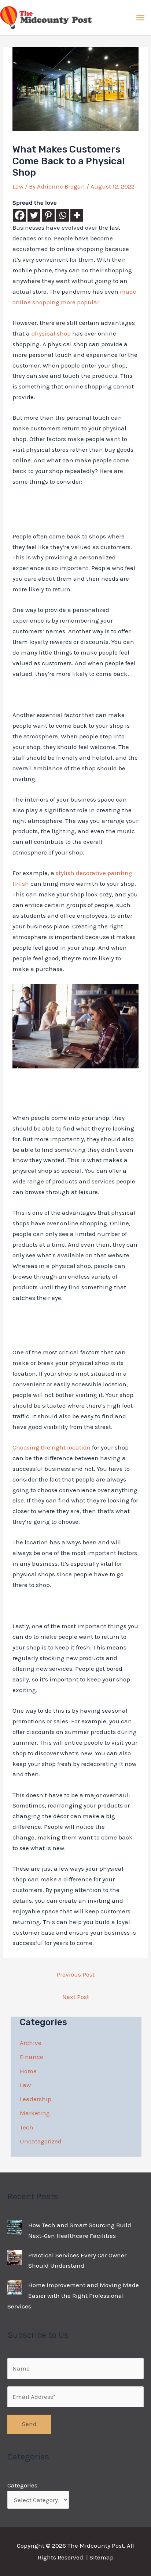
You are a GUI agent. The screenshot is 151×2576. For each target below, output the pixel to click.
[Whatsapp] (62, 215)
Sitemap (102, 2557)
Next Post (76, 1997)
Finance (32, 2057)
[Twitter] (34, 215)
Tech (27, 2127)
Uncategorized (41, 2141)
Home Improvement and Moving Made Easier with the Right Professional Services (73, 2296)
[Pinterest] (48, 215)
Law (18, 186)
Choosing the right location (51, 1447)
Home (28, 2071)
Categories (22, 2485)
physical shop (51, 333)
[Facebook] (20, 215)
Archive (31, 2043)
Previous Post (75, 1974)
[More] (77, 215)
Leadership (36, 2099)
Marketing (35, 2113)
